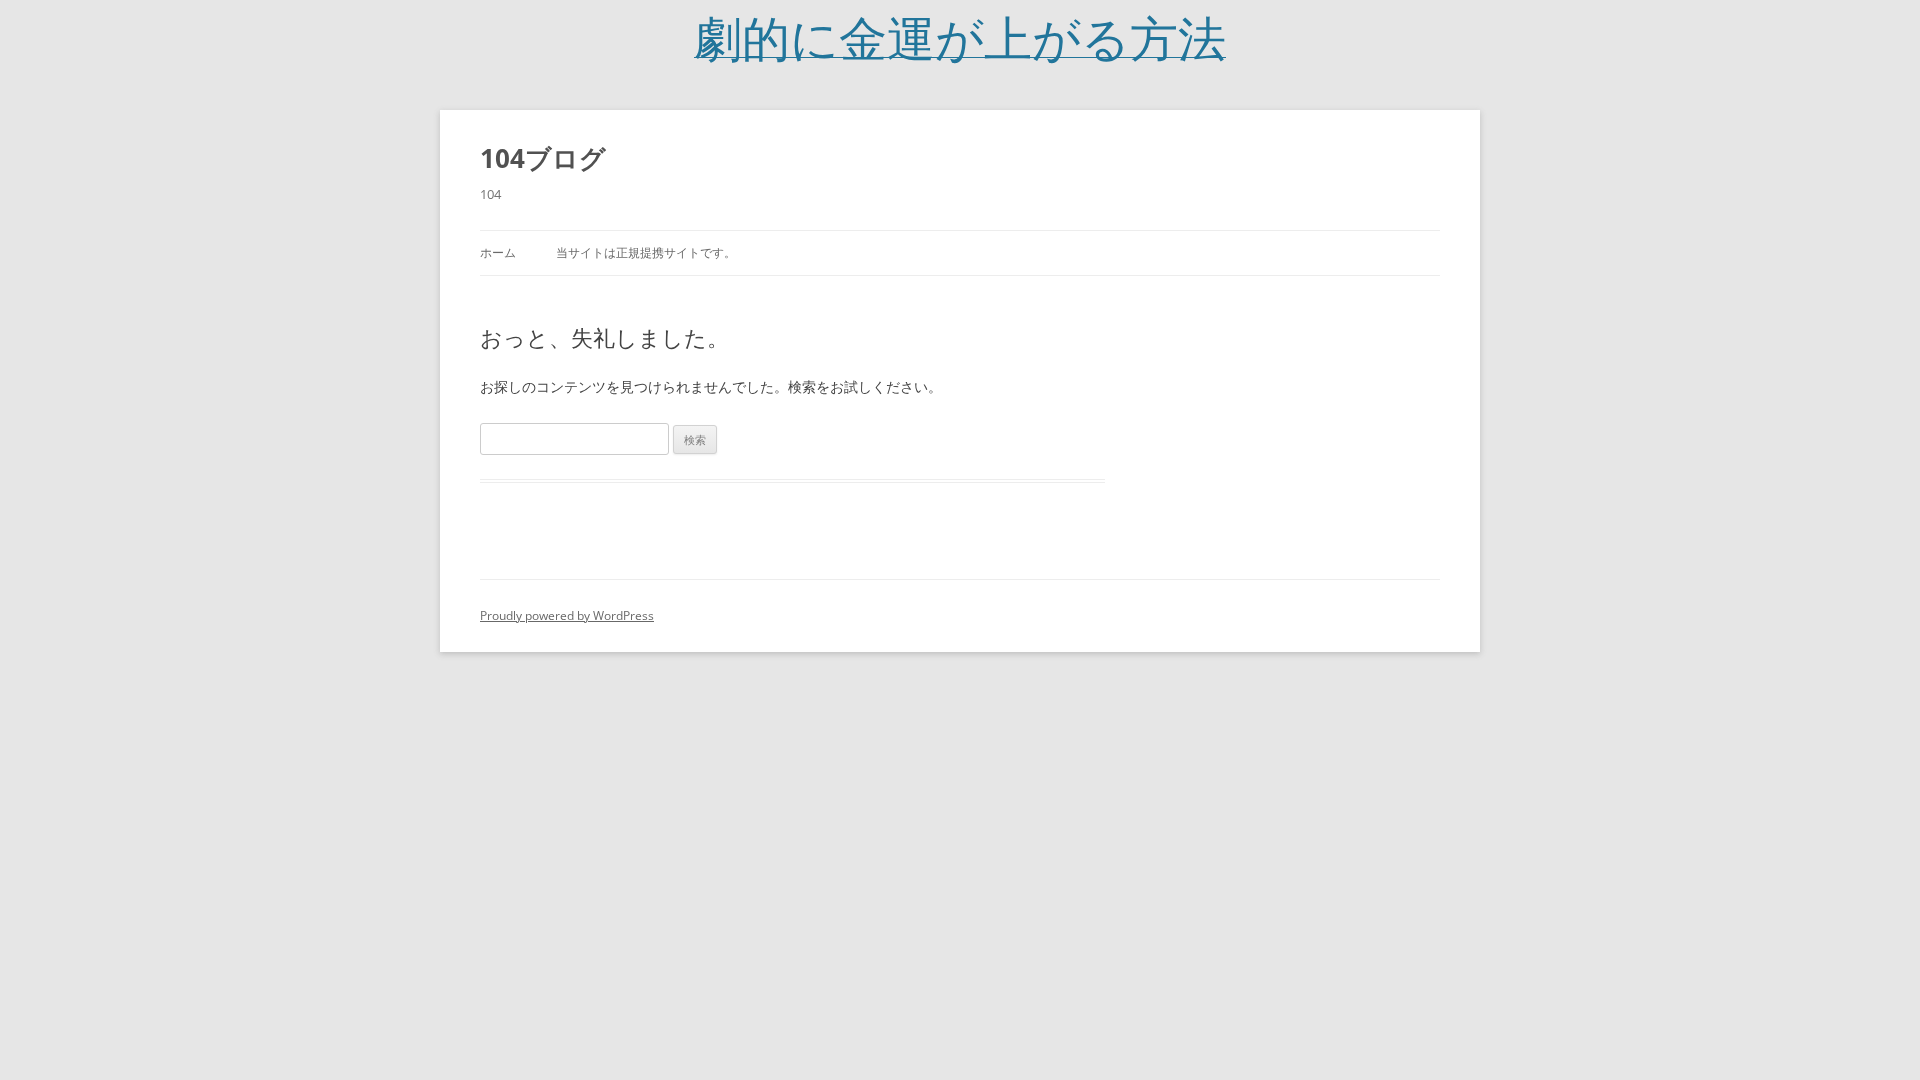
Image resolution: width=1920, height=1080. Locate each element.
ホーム (498, 252)
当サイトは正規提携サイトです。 (646, 252)
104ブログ (543, 158)
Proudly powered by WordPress (567, 615)
